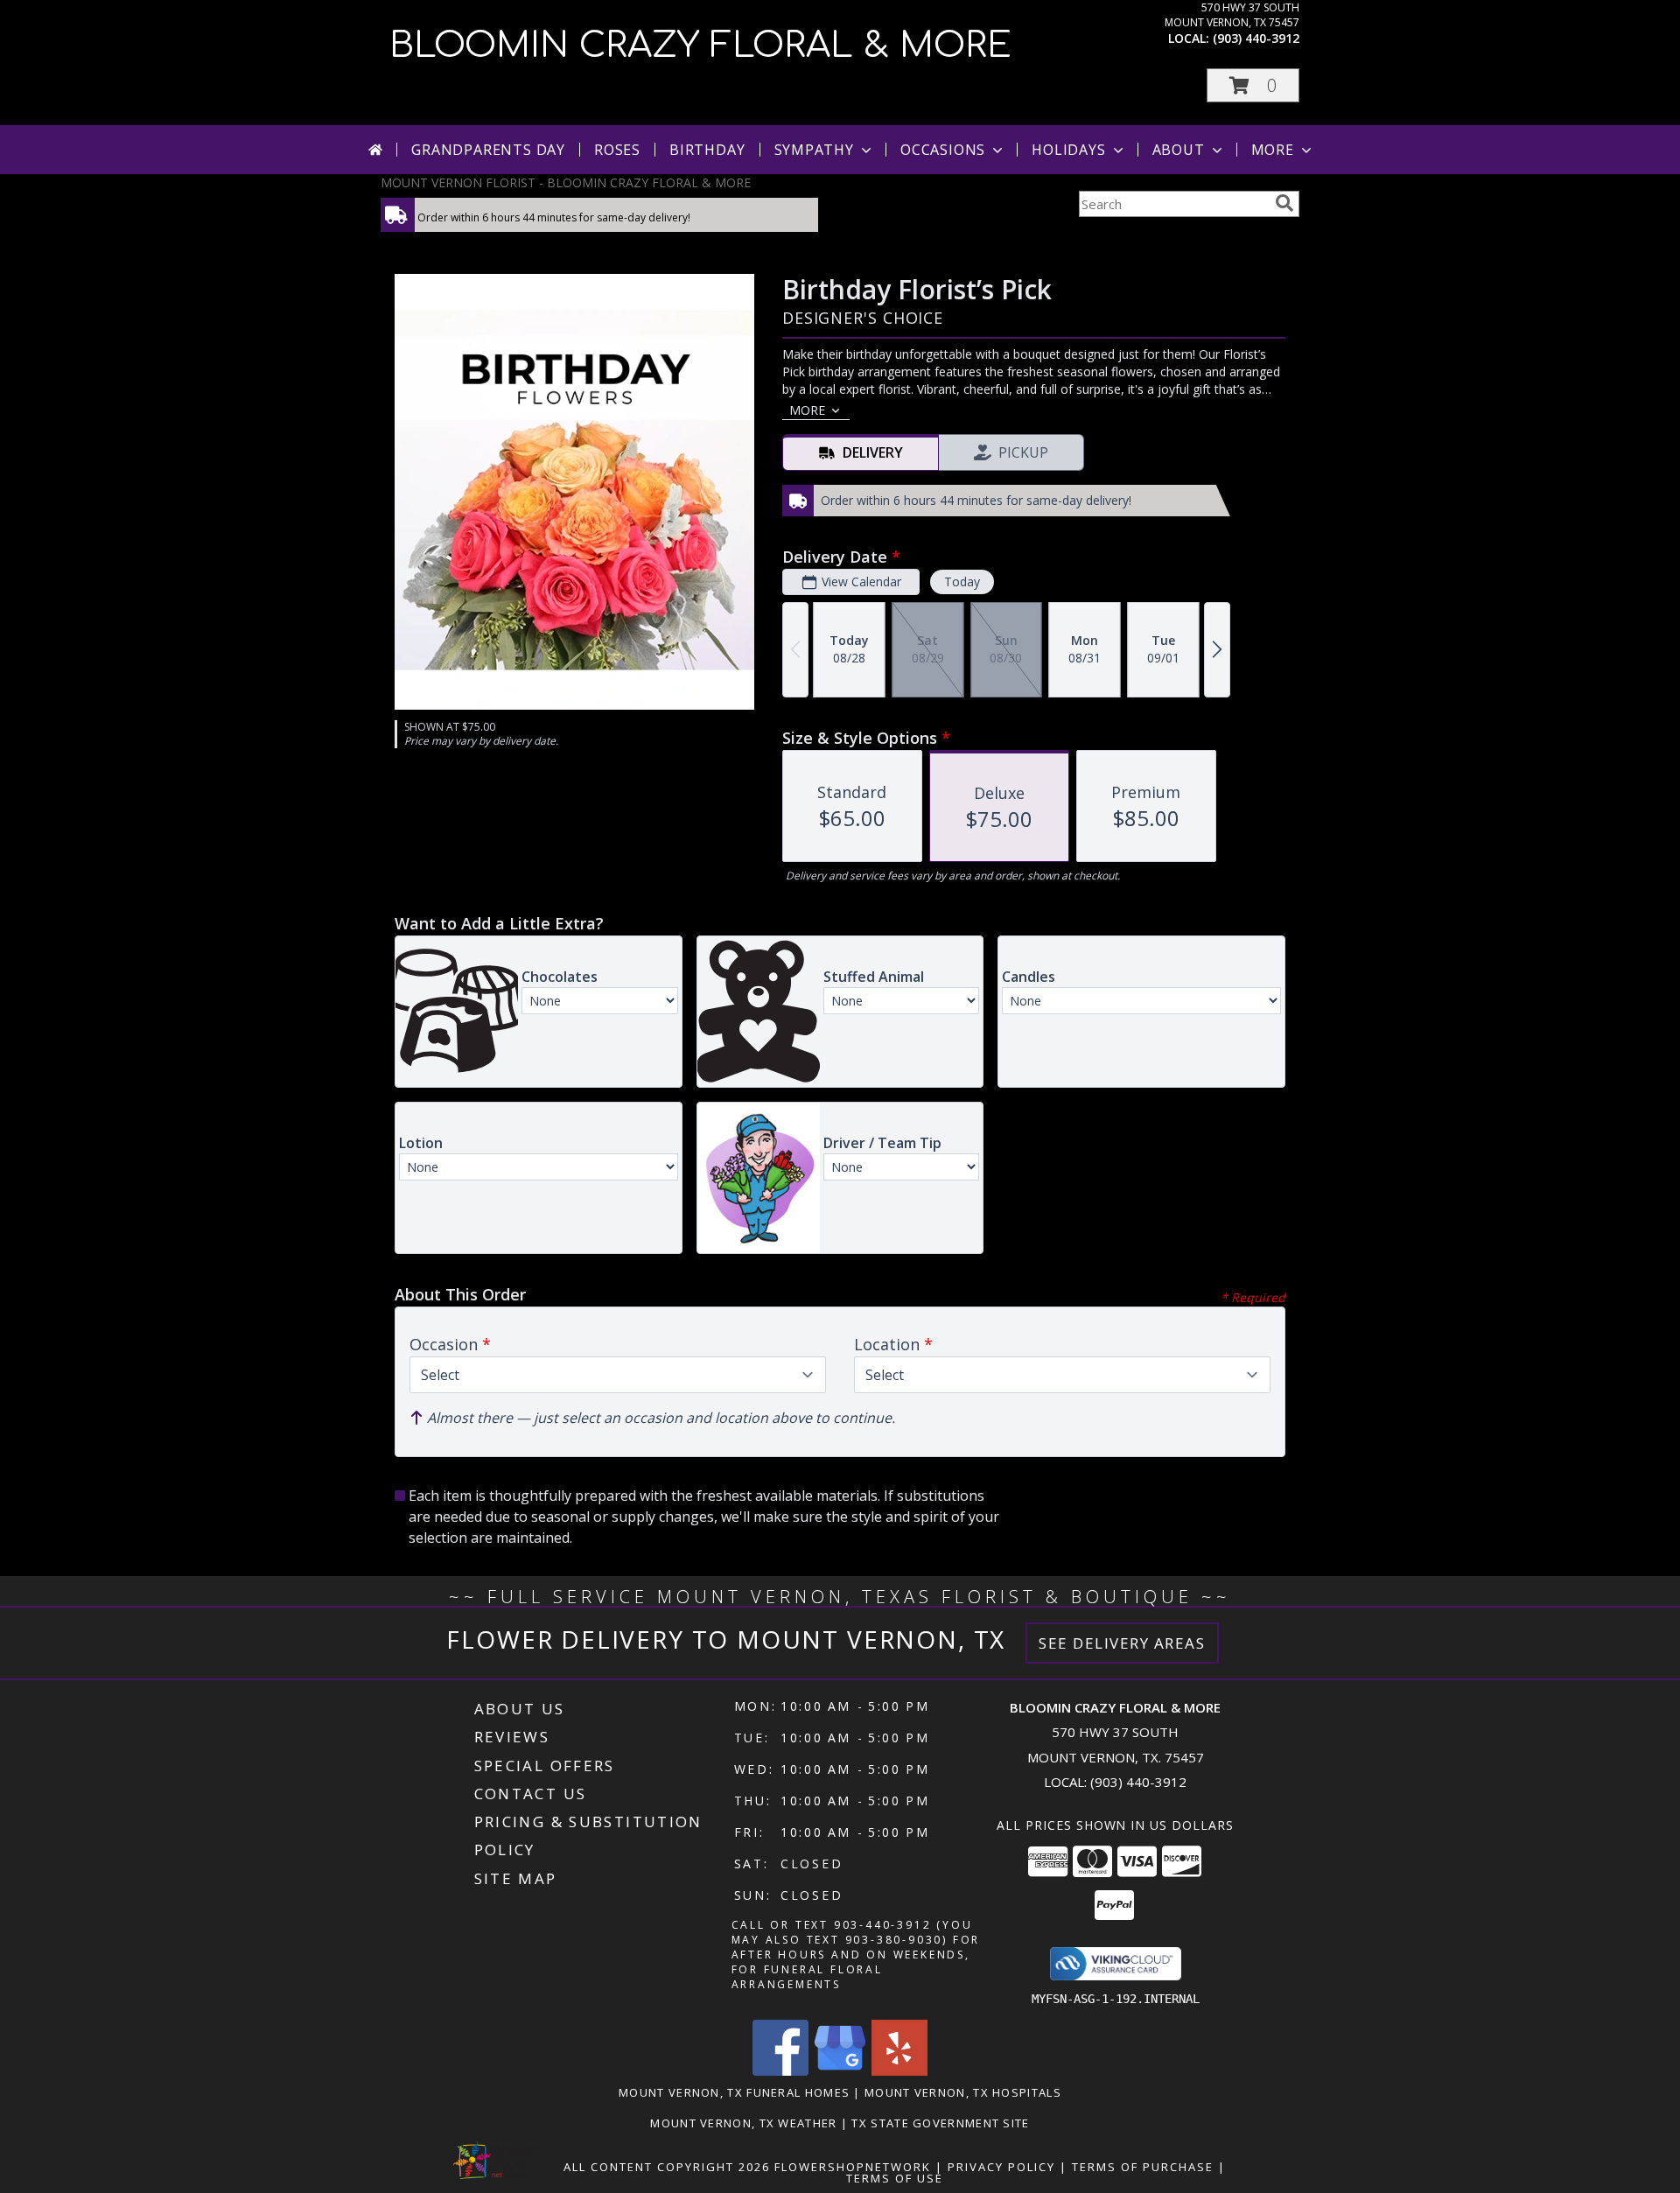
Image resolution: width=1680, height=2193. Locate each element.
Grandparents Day (488, 150)
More (1273, 150)
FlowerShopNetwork (853, 2167)
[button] (1253, 85)
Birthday (707, 150)
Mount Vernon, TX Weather (743, 2123)
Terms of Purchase (1143, 2167)
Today (962, 582)
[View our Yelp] (899, 2071)
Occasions (943, 150)
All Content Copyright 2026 (667, 2167)
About (1179, 150)
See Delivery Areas (1122, 1643)
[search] (1284, 203)
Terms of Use (895, 2178)
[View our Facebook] (780, 2071)
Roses (617, 150)
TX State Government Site (940, 2123)
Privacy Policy (1001, 2167)
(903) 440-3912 (1256, 38)
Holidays (1068, 150)
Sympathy (814, 150)
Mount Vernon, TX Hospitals (963, 2092)
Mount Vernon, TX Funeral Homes (734, 2092)
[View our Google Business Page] (840, 2071)
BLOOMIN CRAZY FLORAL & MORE (700, 46)
